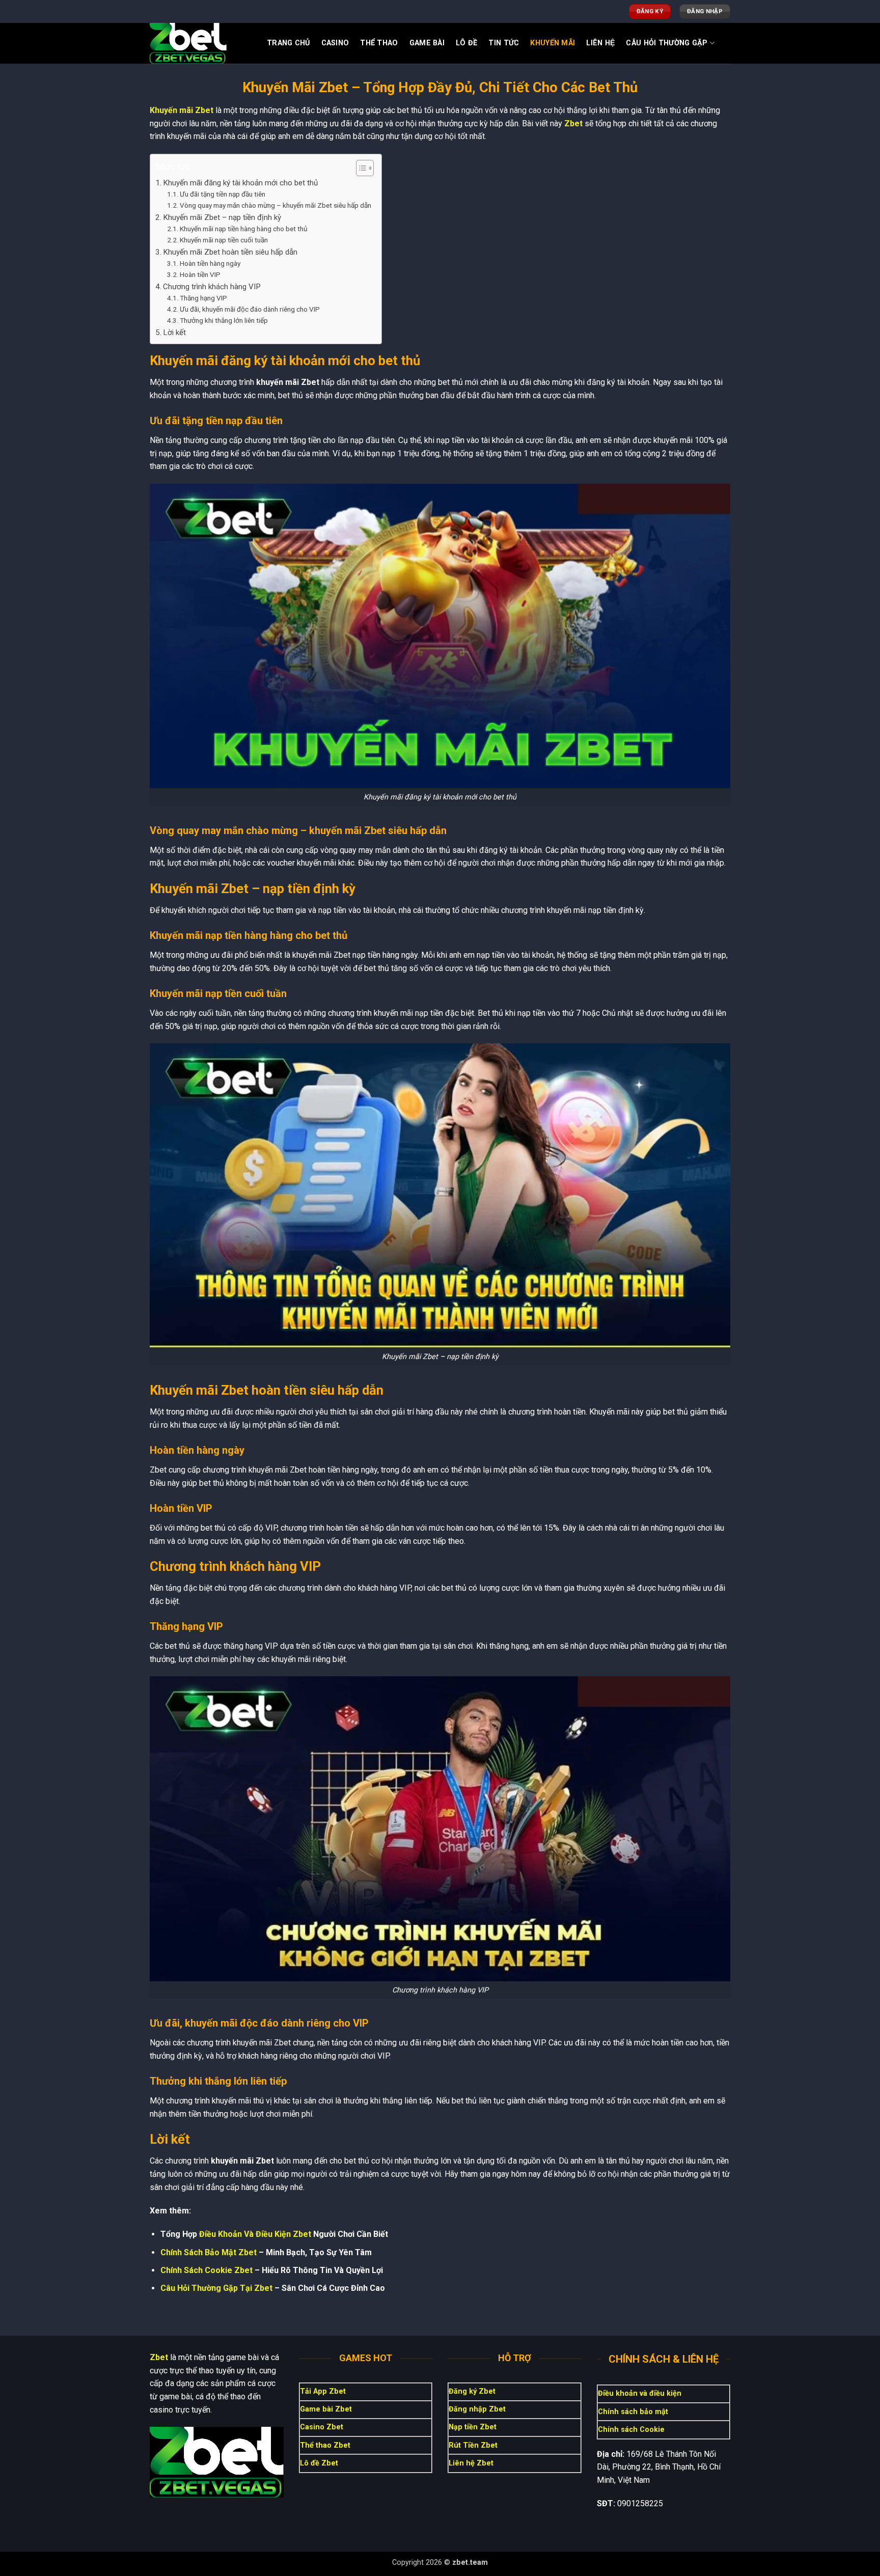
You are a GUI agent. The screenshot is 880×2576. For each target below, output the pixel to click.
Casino (335, 43)
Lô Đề (466, 43)
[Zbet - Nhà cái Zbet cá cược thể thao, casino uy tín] (201, 43)
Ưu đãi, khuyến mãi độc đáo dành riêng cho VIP (250, 309)
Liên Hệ (600, 43)
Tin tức (504, 43)
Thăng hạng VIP (203, 298)
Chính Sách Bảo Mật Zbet (209, 2252)
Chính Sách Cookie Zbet (207, 2270)
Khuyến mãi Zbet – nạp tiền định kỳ (222, 217)
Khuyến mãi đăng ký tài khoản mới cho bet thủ (240, 183)
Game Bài (427, 43)
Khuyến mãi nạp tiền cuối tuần (224, 240)
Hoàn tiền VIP (200, 274)
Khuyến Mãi (553, 43)
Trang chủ (288, 43)
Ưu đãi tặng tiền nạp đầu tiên (223, 194)
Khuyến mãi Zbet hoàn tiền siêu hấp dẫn (230, 252)
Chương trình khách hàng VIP (212, 287)
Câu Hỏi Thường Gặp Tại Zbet (216, 2288)
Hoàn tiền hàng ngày (210, 263)
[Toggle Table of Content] (360, 168)
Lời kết (174, 333)
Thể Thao (379, 43)
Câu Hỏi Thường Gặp (667, 43)
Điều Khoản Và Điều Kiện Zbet (255, 2234)
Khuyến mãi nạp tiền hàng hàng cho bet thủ (244, 229)
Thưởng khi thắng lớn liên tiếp (224, 320)
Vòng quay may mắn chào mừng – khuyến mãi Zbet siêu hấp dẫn (276, 205)
